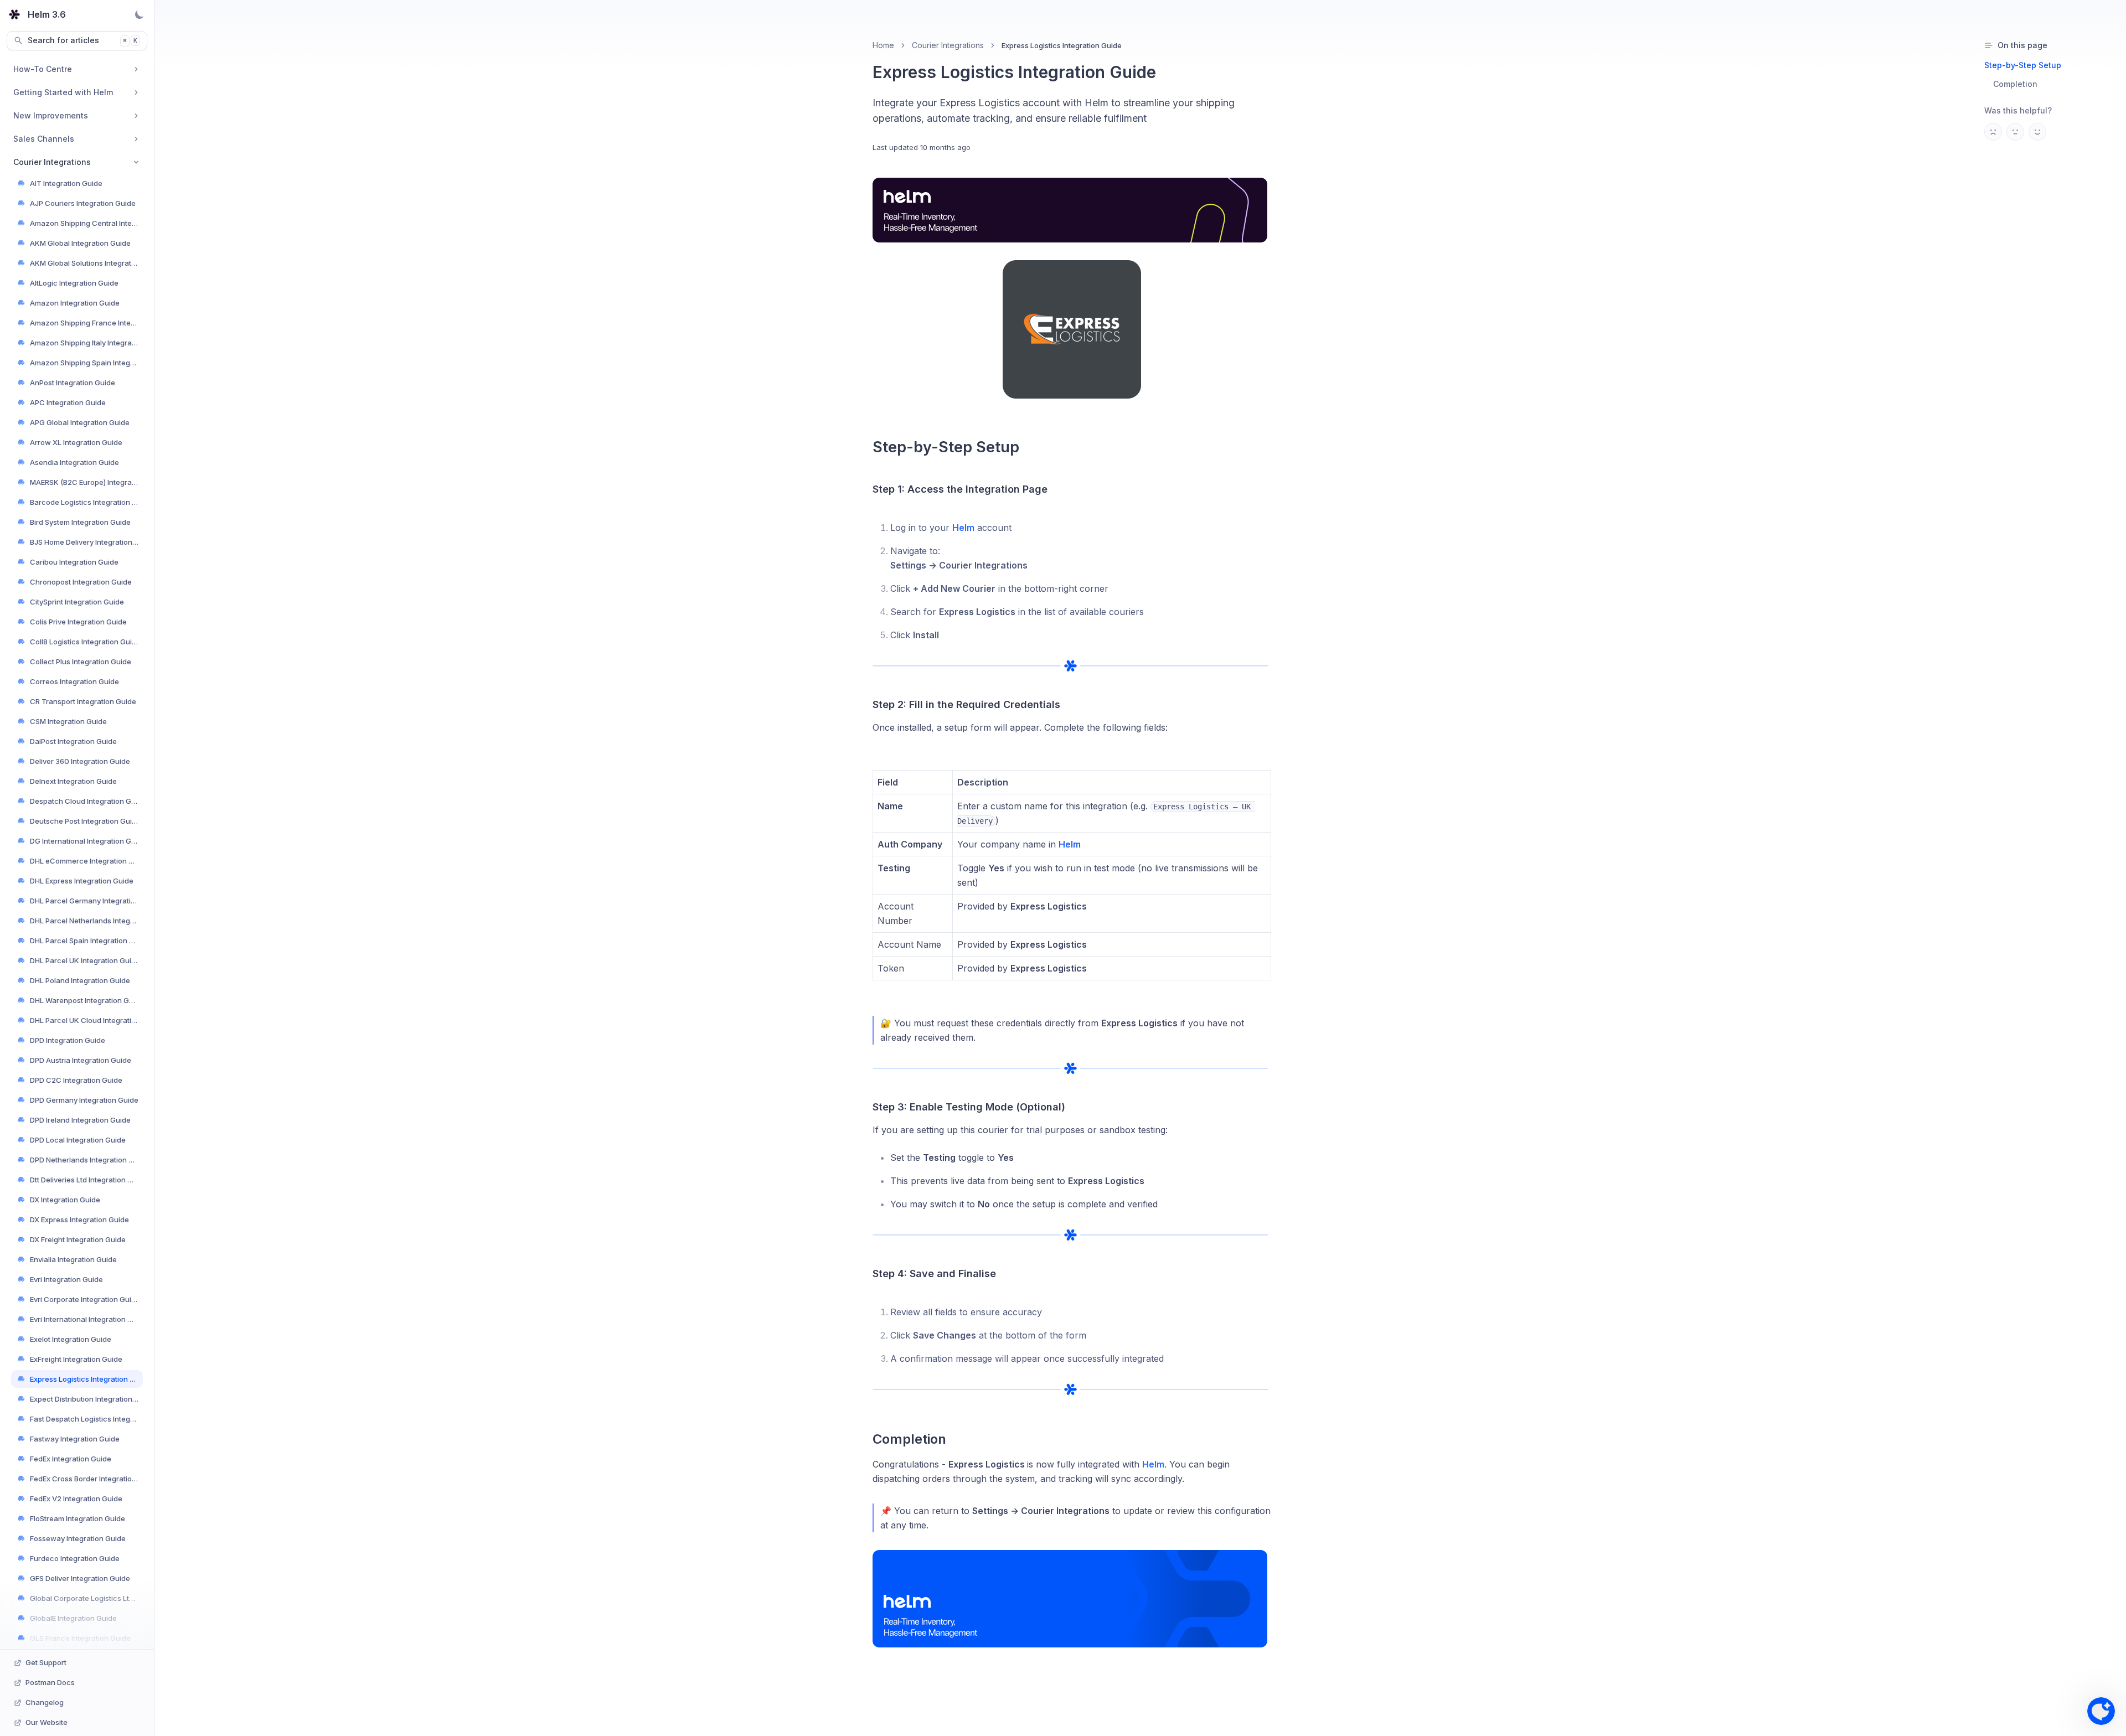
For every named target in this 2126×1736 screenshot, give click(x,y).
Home (883, 45)
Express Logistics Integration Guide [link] (1062, 45)
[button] (2101, 1711)
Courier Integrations (948, 45)
